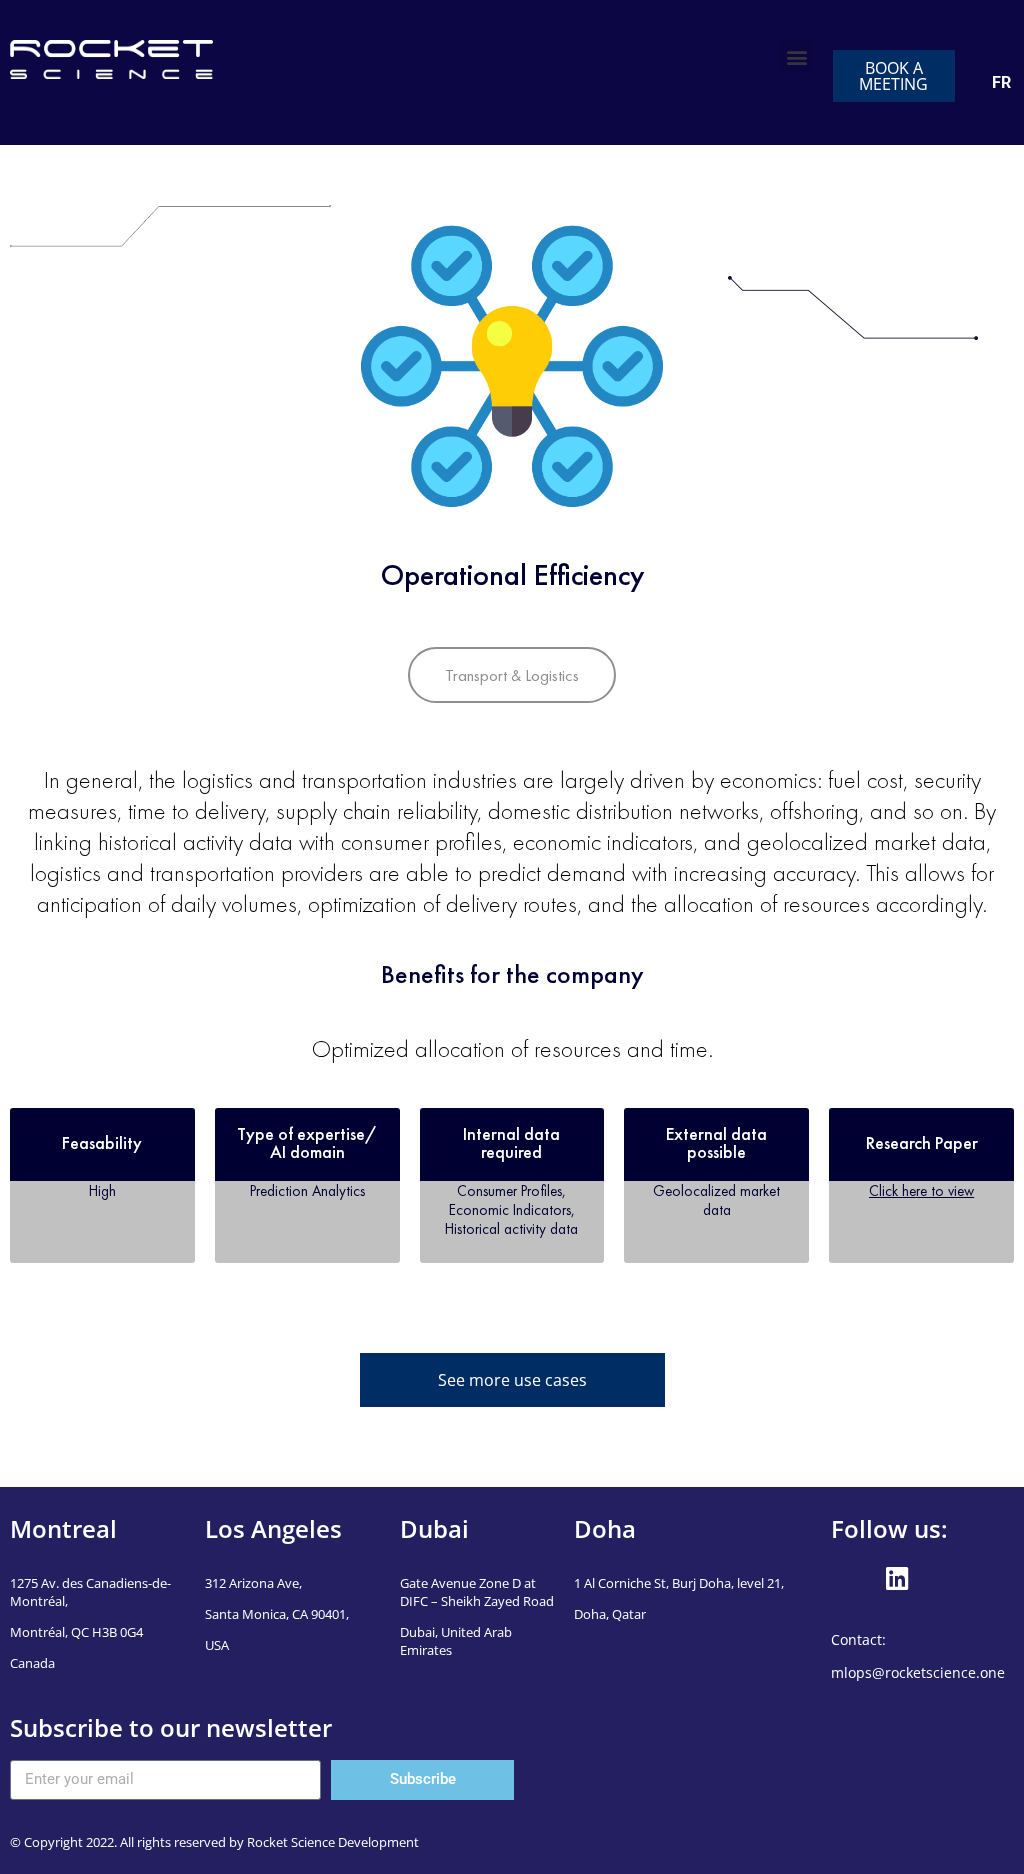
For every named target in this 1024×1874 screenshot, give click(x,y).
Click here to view (921, 1190)
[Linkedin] (898, 1579)
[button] (796, 56)
